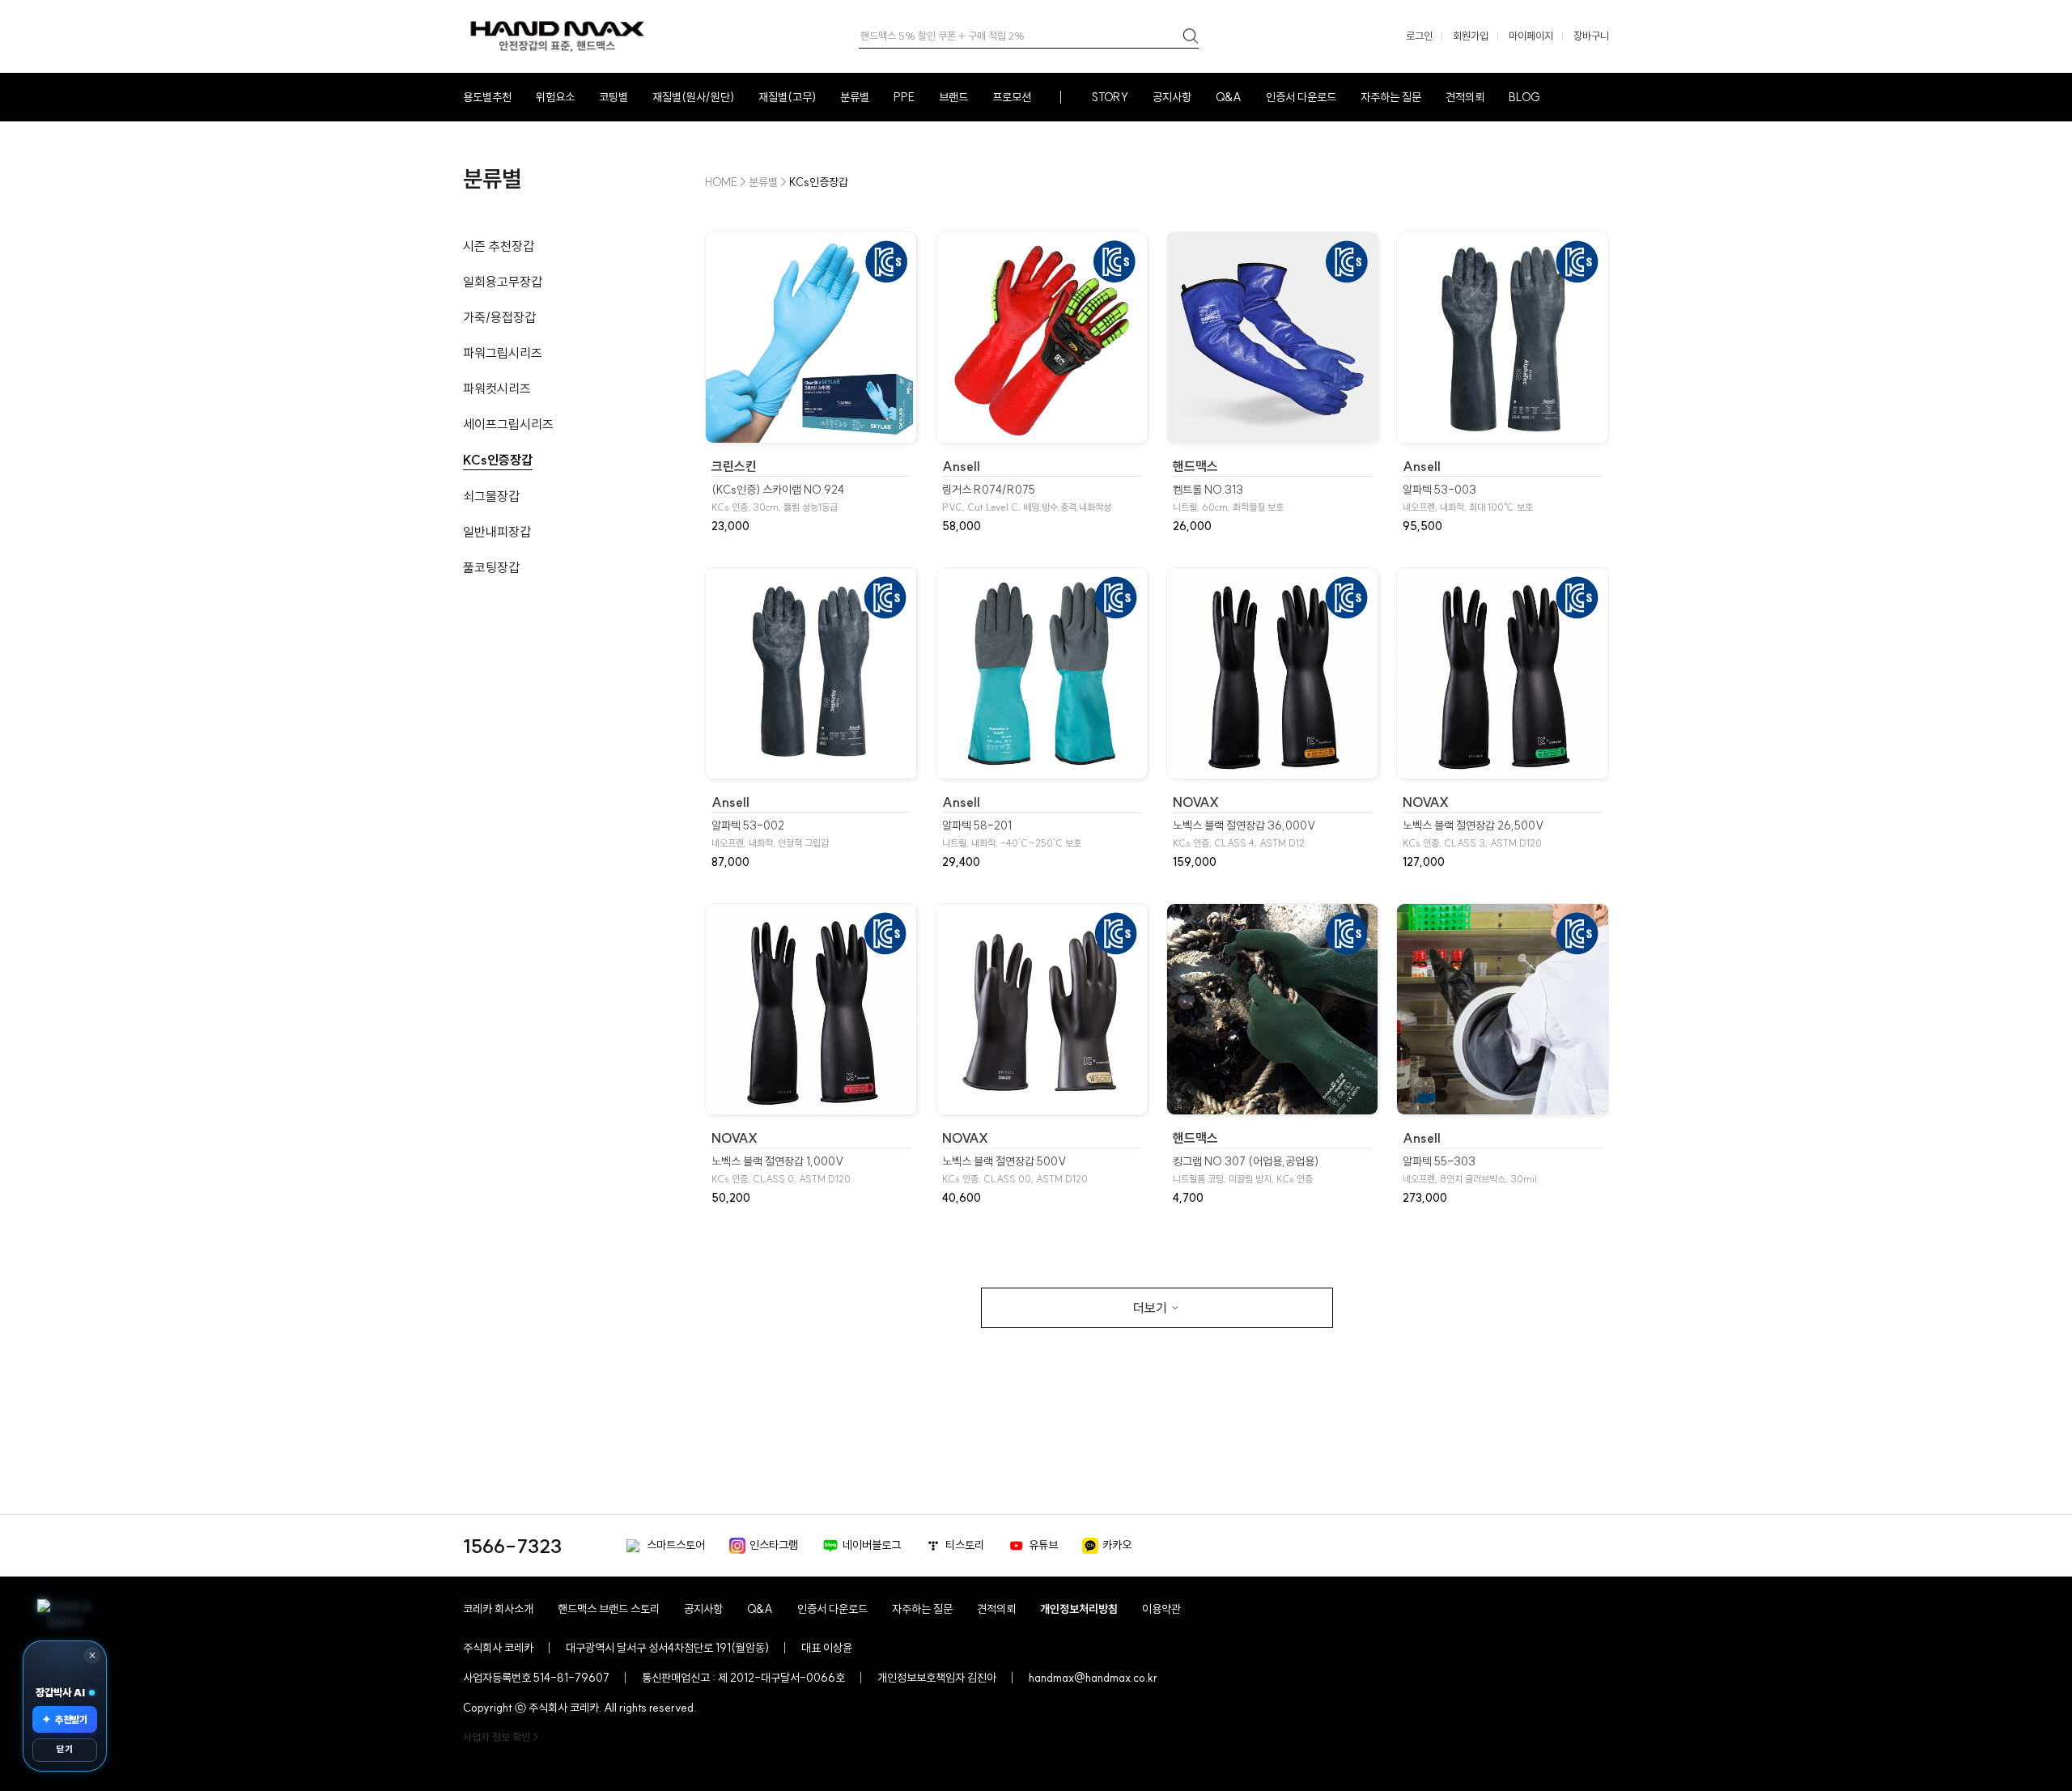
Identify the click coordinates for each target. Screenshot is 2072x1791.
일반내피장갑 (497, 532)
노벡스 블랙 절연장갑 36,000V (1244, 834)
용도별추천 (487, 97)
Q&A (1229, 97)
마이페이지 (1531, 36)
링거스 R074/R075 (1027, 498)
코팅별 (614, 97)
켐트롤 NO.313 (1228, 498)
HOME (721, 182)
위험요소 (555, 97)
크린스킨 (734, 466)
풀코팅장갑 (491, 567)
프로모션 (1012, 97)
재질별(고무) (787, 97)
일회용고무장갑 (503, 282)
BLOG (1524, 97)
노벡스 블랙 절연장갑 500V (1015, 1170)
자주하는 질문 (1391, 97)
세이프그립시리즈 (508, 424)
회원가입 (1471, 36)
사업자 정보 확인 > (501, 1737)
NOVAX (1196, 802)
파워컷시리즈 (497, 388)
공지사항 (1172, 97)
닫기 (65, 1749)
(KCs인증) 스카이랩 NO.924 (778, 498)
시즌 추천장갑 (499, 246)
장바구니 (1591, 36)
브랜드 (953, 97)
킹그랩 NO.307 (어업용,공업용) (1246, 1170)
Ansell (961, 466)
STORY (1110, 97)
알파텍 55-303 (1470, 1170)
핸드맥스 (1195, 466)
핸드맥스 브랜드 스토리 (609, 1609)
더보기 (1150, 1308)
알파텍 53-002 (770, 834)
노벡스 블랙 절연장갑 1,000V (781, 1170)
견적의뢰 (1465, 97)
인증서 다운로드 (1301, 97)
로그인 (1419, 36)
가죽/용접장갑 (499, 317)
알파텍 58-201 (1012, 834)
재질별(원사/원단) (693, 97)
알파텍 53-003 (1468, 498)
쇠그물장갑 (491, 496)
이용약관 (1161, 1609)
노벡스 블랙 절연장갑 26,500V (1473, 834)
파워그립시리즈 (503, 353)
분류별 (855, 97)
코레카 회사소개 (498, 1609)
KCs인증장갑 (498, 460)
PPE (904, 97)
